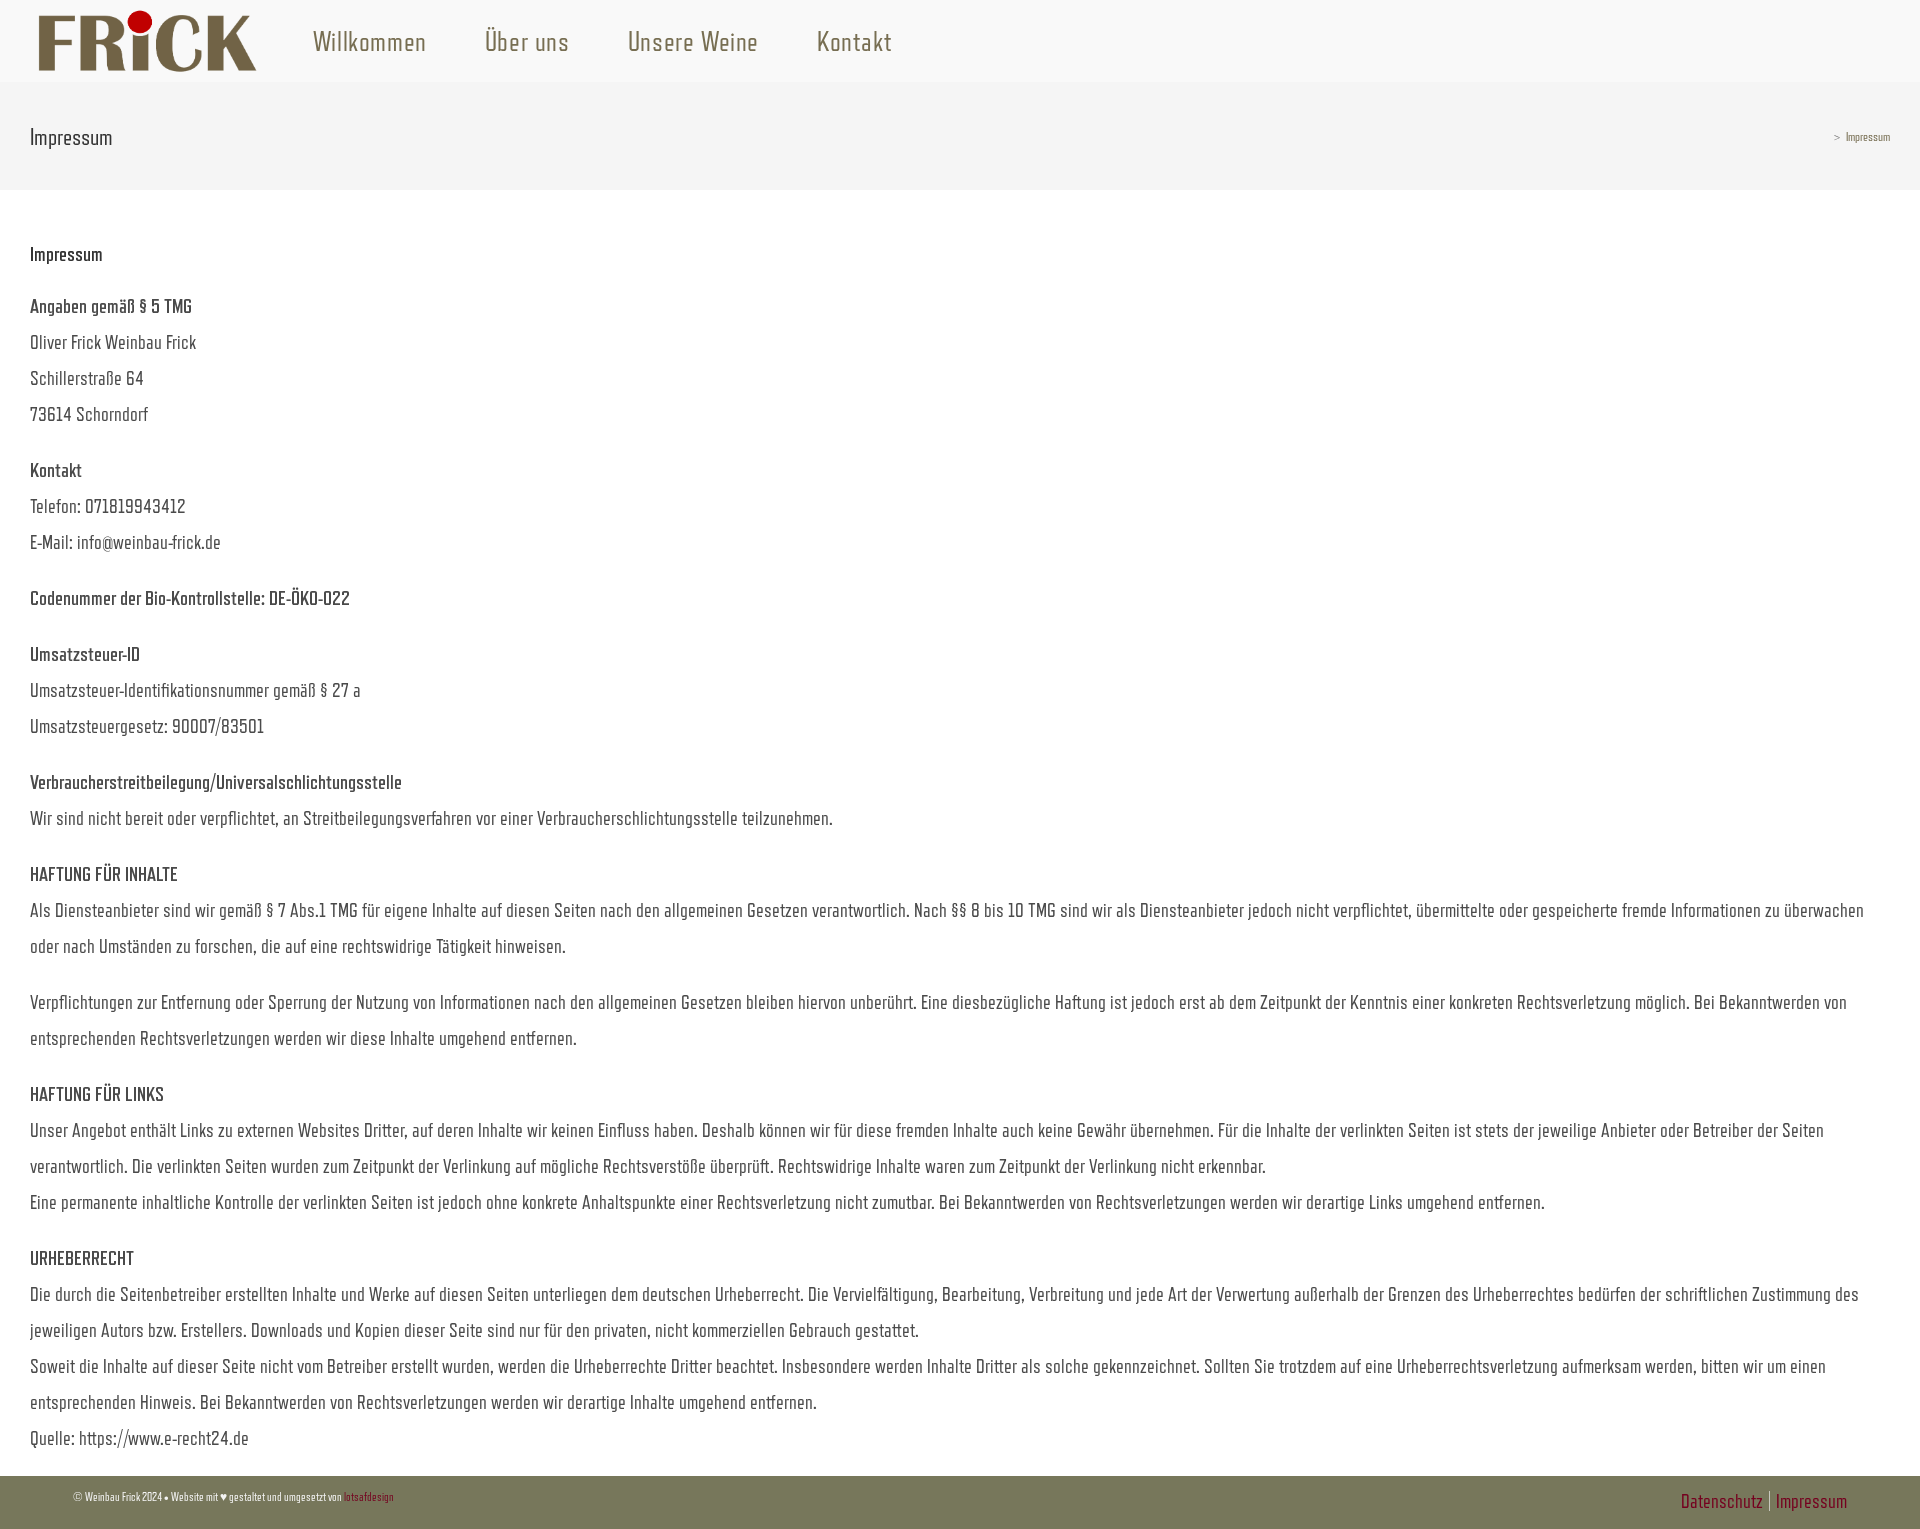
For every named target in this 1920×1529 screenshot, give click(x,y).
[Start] (1823, 136)
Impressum (1868, 136)
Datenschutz (1722, 1501)
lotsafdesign (369, 1497)
